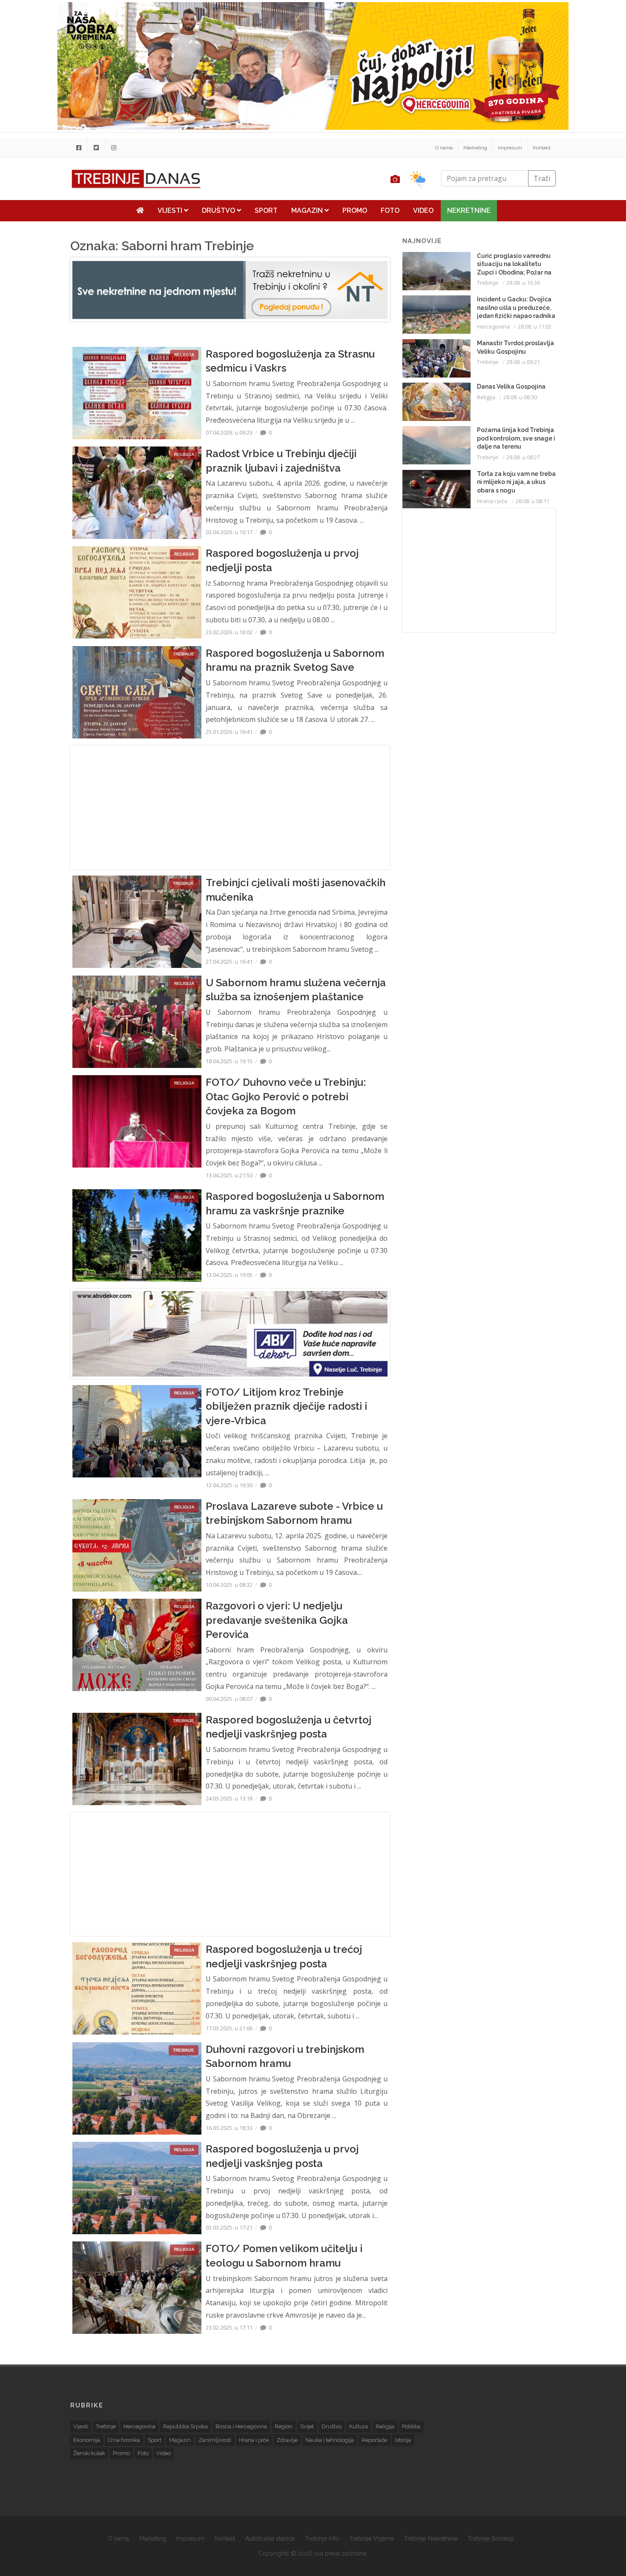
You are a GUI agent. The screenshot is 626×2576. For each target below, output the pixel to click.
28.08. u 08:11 (533, 501)
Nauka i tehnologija (330, 2440)
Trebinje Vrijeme (372, 2539)
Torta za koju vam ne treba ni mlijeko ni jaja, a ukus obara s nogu (516, 482)
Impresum (510, 148)
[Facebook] (79, 148)
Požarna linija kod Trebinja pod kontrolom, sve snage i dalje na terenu (516, 438)
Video (423, 210)
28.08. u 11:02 (535, 326)
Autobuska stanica (270, 2539)
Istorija (403, 2440)
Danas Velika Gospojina (511, 386)
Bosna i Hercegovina (241, 2426)
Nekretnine (469, 210)
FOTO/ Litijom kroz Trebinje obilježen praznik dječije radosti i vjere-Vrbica (286, 1406)
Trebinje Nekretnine (431, 2539)
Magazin (308, 210)
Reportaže (374, 2440)
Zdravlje (287, 2440)
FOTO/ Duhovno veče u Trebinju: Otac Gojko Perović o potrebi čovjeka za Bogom (286, 1096)
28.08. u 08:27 (523, 457)
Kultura (359, 2426)
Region (284, 2426)
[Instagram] (114, 148)
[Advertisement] (230, 807)
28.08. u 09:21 (523, 362)
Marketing (475, 148)
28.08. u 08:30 (520, 397)
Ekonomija (87, 2440)
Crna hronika (124, 2440)
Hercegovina (493, 326)
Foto (390, 210)
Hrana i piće (492, 501)
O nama (444, 148)
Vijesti (171, 210)
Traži (542, 178)
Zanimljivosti (215, 2440)
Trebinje (488, 283)
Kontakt (542, 148)
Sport (266, 210)
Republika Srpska (185, 2426)
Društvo (219, 210)
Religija (486, 397)
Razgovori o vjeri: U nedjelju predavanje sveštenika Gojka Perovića (277, 1620)
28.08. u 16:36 (523, 283)
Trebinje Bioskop (491, 2539)
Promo (355, 210)
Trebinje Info (322, 2539)
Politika (411, 2426)
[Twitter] (96, 148)
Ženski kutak (89, 2453)
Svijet (307, 2426)
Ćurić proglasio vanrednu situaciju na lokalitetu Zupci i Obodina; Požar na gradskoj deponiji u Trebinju (514, 272)
